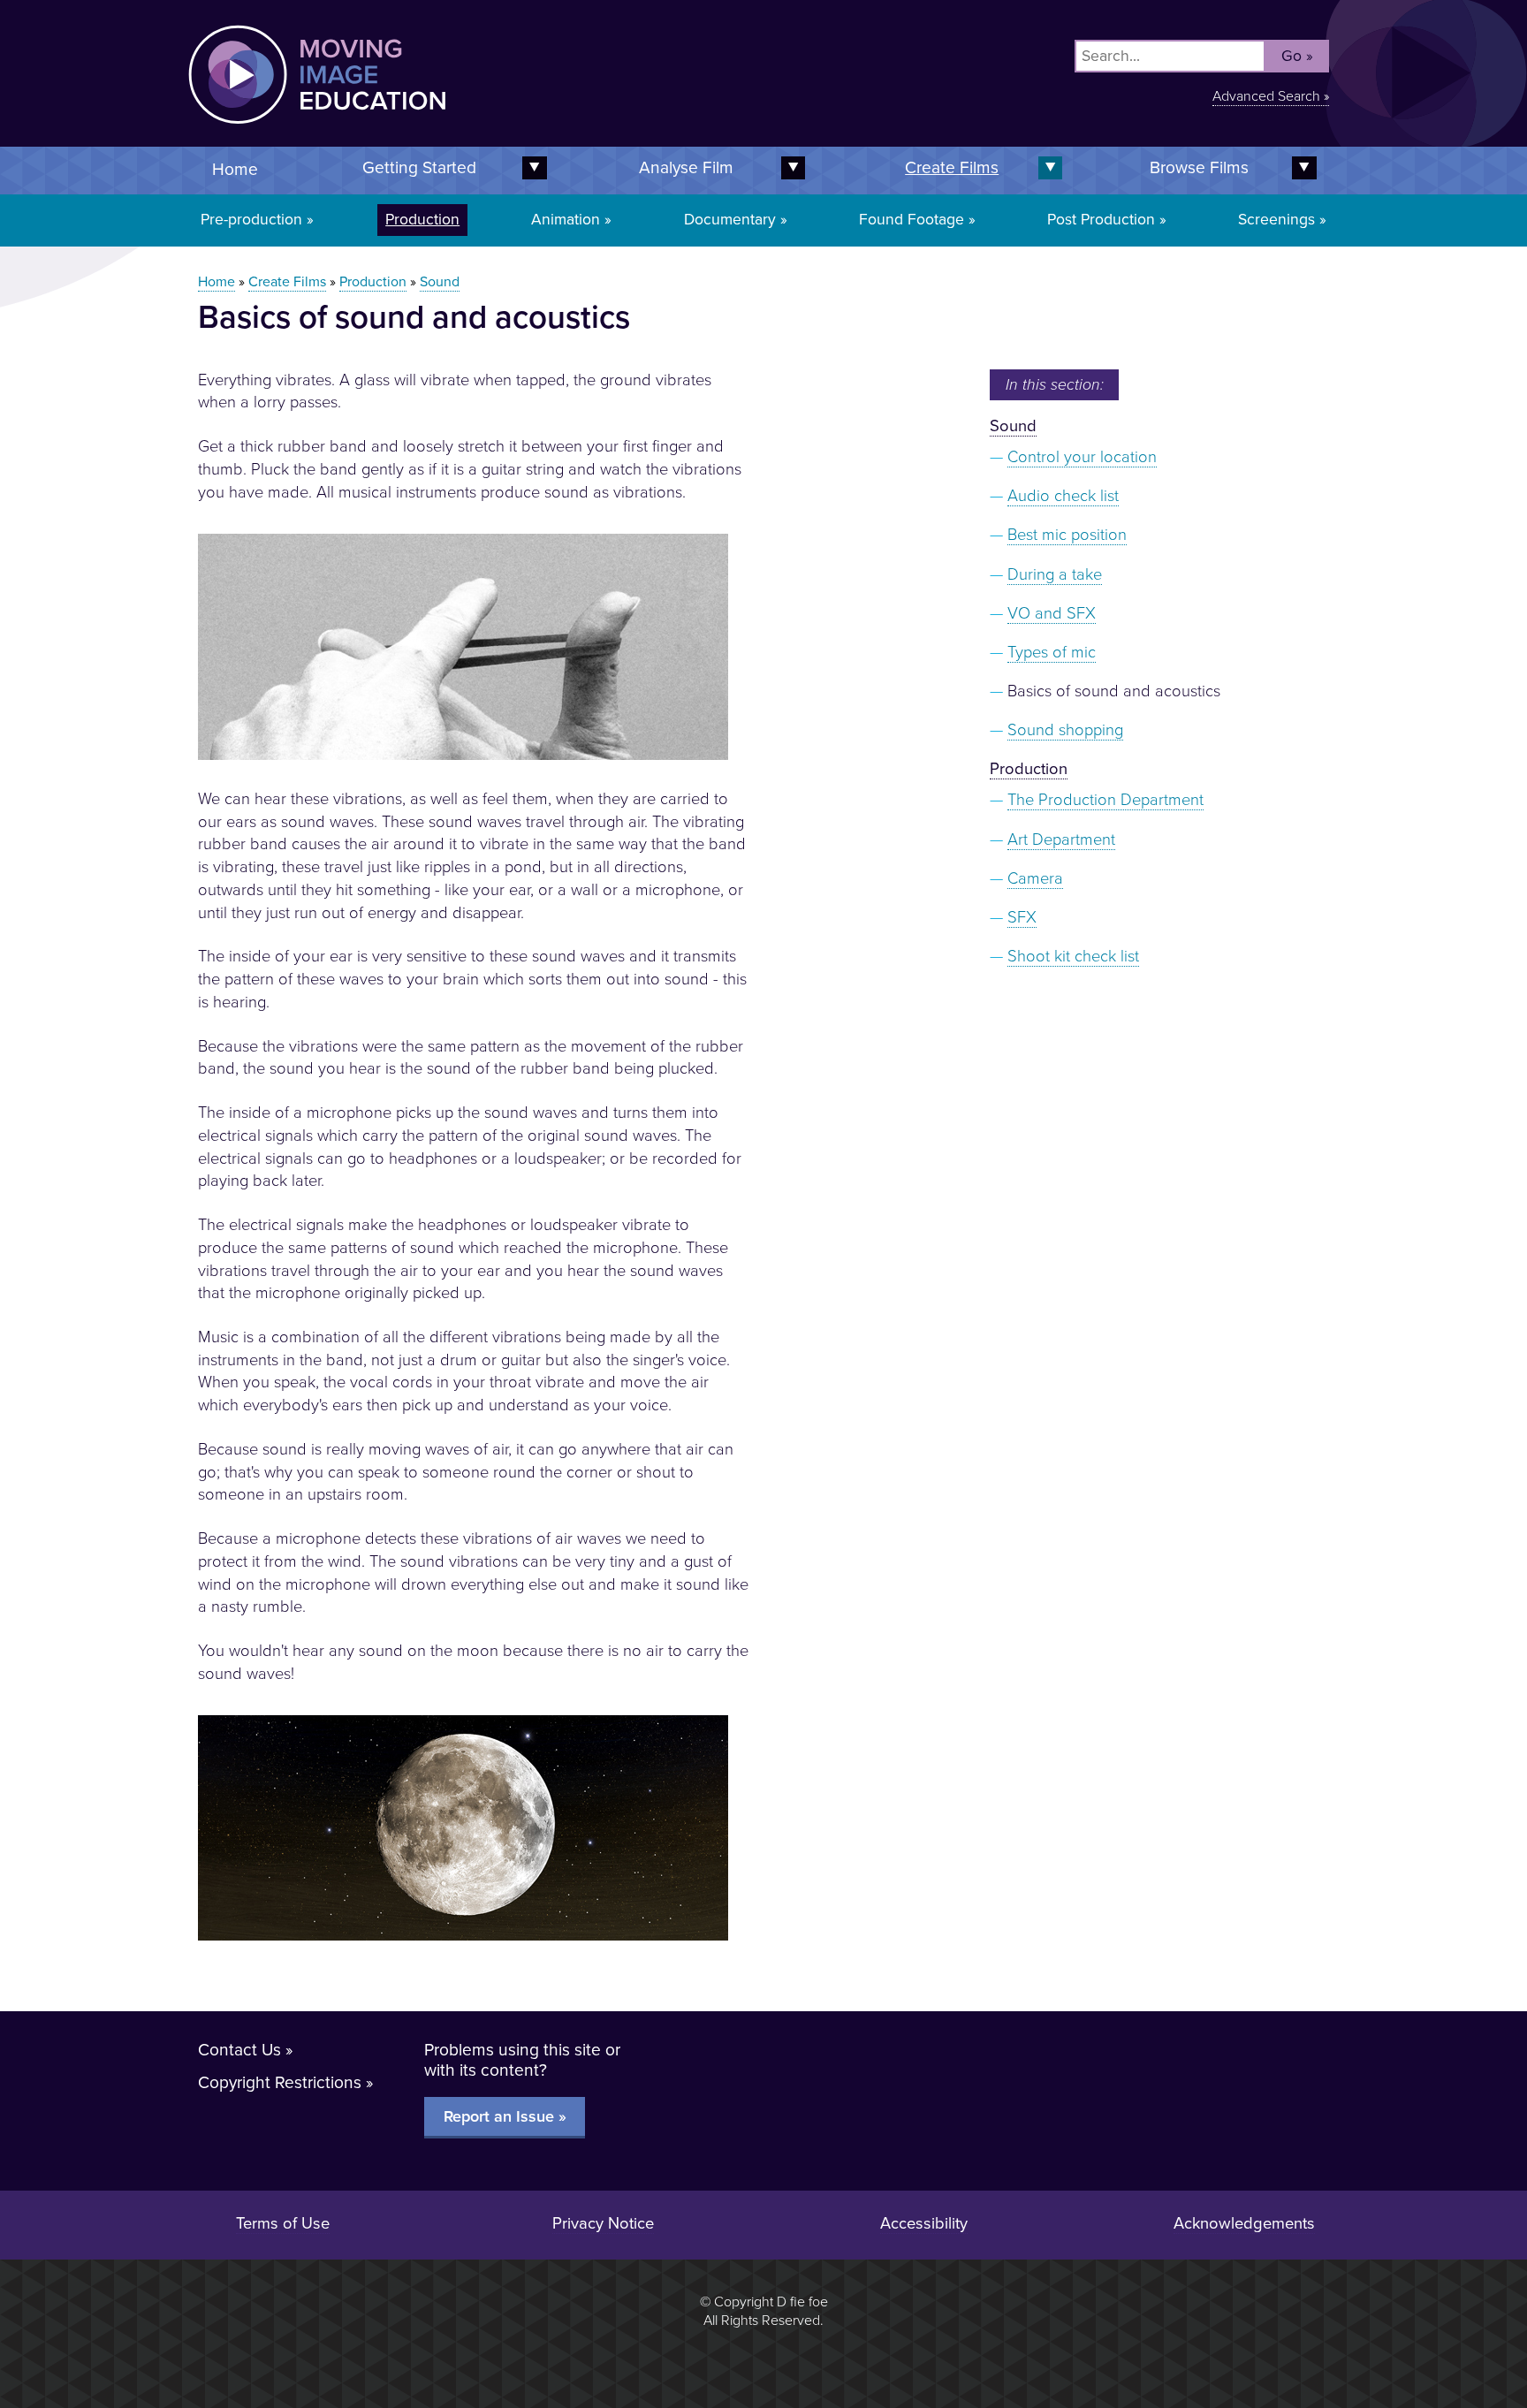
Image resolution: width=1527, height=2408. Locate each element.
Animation (566, 220)
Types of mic (1052, 652)
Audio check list (1063, 496)
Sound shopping (1065, 730)
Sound (440, 282)
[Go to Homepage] (476, 135)
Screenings (1276, 220)
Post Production (1101, 220)
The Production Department (1105, 800)
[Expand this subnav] (790, 168)
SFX (1022, 917)
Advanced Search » (1271, 96)
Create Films (952, 167)
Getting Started (419, 167)
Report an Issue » (505, 2116)
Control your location (1082, 457)
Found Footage (912, 220)
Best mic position (1067, 535)
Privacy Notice (603, 2223)
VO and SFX (1052, 613)
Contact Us (239, 2050)
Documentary (730, 220)
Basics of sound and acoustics (1114, 691)
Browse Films (1199, 167)
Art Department (1061, 839)
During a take (1055, 574)
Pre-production (251, 220)
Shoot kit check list (1073, 956)
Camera (1035, 878)
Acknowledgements (1244, 2223)
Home (235, 169)
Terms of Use (283, 2223)
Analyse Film (686, 167)
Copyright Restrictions (280, 2082)
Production (422, 220)
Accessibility (924, 2223)
